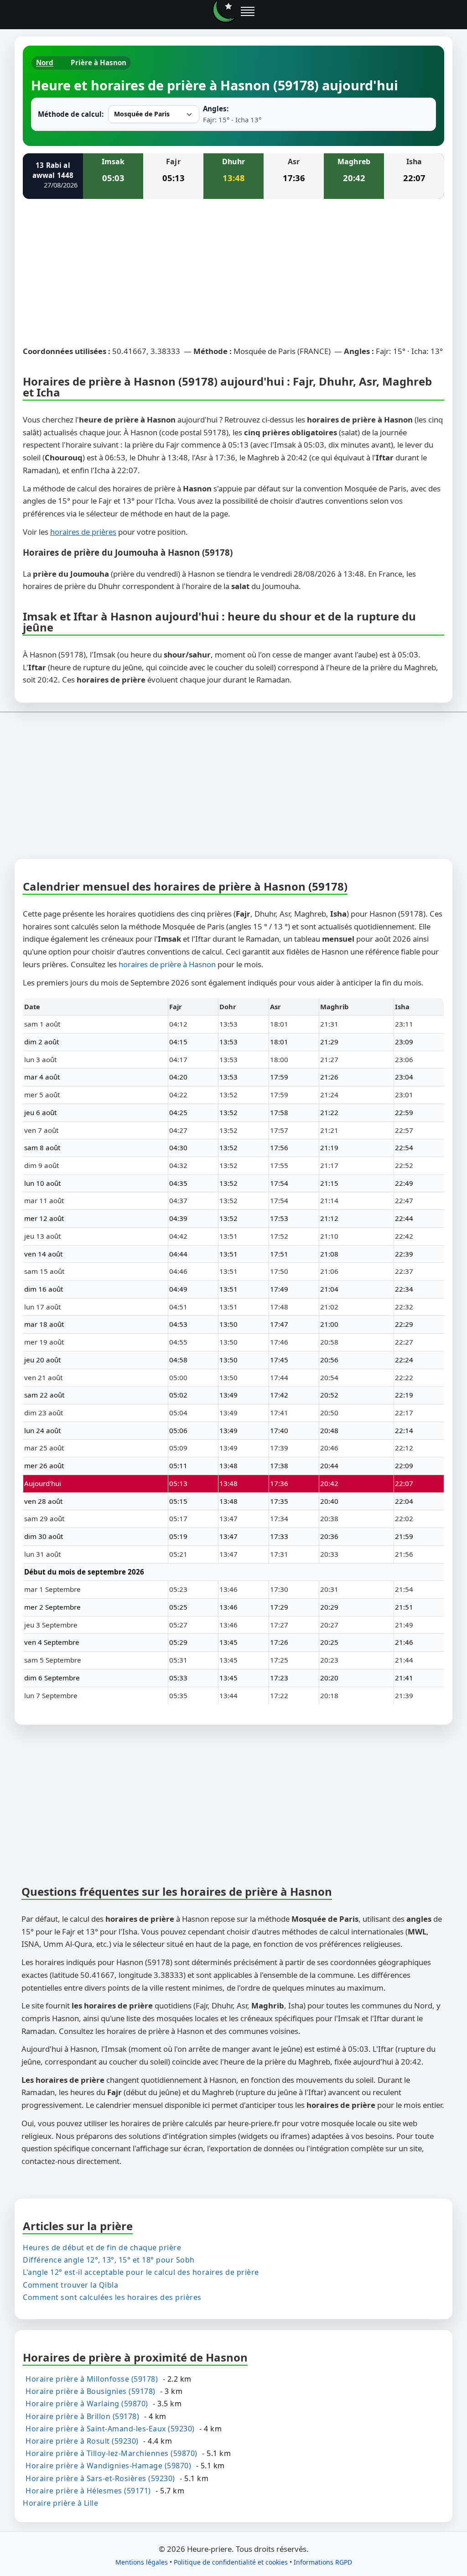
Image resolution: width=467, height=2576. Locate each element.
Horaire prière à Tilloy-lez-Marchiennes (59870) (112, 2453)
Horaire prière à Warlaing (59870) (87, 2404)
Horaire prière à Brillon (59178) (82, 2416)
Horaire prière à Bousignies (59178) (91, 2391)
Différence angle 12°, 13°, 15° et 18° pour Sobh (109, 2260)
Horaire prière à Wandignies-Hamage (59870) (108, 2466)
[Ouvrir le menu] (248, 11)
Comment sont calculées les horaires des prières (112, 2297)
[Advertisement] (233, 274)
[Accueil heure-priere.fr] (224, 11)
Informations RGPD (323, 2562)
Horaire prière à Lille (60, 2503)
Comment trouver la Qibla (70, 2284)
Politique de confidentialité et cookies (231, 2562)
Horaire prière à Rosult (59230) (82, 2441)
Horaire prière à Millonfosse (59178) (92, 2379)
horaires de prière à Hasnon (167, 964)
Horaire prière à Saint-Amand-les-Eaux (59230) (110, 2428)
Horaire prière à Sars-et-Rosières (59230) (100, 2478)
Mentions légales (142, 2562)
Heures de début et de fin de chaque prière (102, 2247)
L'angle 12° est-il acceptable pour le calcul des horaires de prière (141, 2272)
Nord (45, 63)
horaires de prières (83, 532)
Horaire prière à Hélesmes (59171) (88, 2490)
